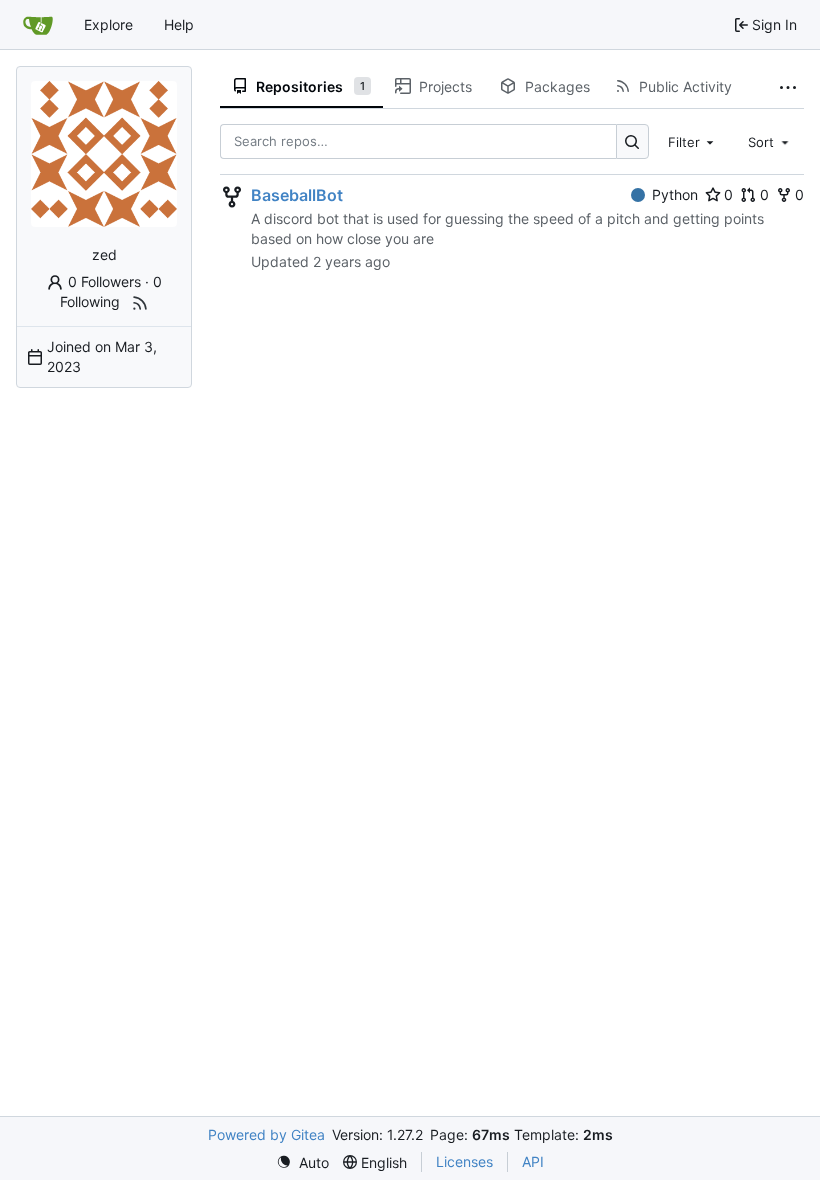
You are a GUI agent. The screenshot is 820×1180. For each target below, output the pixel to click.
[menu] (302, 1162)
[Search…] (632, 141)
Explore (108, 24)
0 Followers (104, 281)
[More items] (788, 87)
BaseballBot (297, 195)
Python (675, 194)
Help (179, 24)
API (533, 1161)
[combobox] (693, 141)
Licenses (464, 1161)
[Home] (38, 25)
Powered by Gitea (266, 1134)
